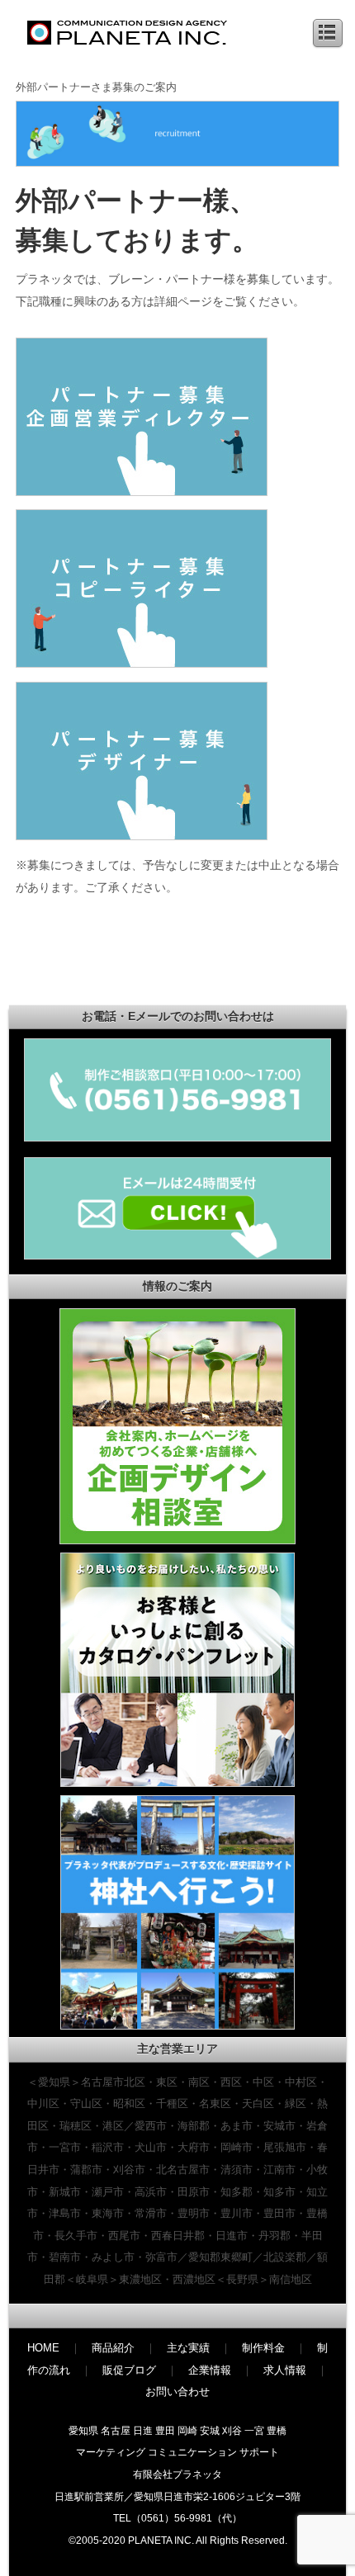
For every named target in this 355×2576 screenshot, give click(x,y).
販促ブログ (129, 2370)
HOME (43, 2348)
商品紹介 (113, 2348)
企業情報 (210, 2370)
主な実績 (188, 2348)
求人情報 (285, 2370)
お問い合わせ (177, 2392)
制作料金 (263, 2348)
